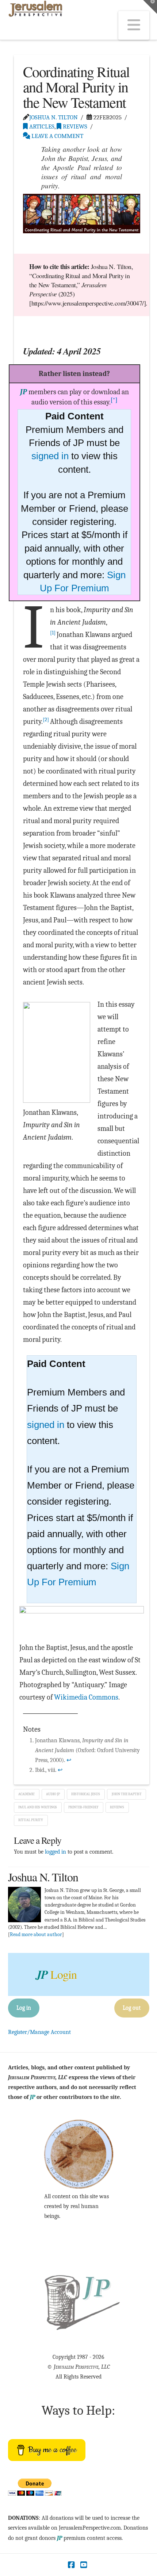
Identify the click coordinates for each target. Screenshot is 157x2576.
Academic (26, 1794)
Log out (132, 2008)
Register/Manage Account (39, 2032)
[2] (46, 719)
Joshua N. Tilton (53, 117)
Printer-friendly (83, 1807)
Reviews (74, 126)
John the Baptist (127, 1794)
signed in (50, 456)
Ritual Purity (31, 1820)
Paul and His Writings (38, 1807)
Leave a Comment (57, 136)
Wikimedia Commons (86, 1697)
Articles (41, 126)
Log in (24, 2008)
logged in (55, 1852)
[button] (134, 25)
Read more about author (36, 1934)
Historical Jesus (86, 1794)
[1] (53, 633)
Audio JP (53, 1794)
